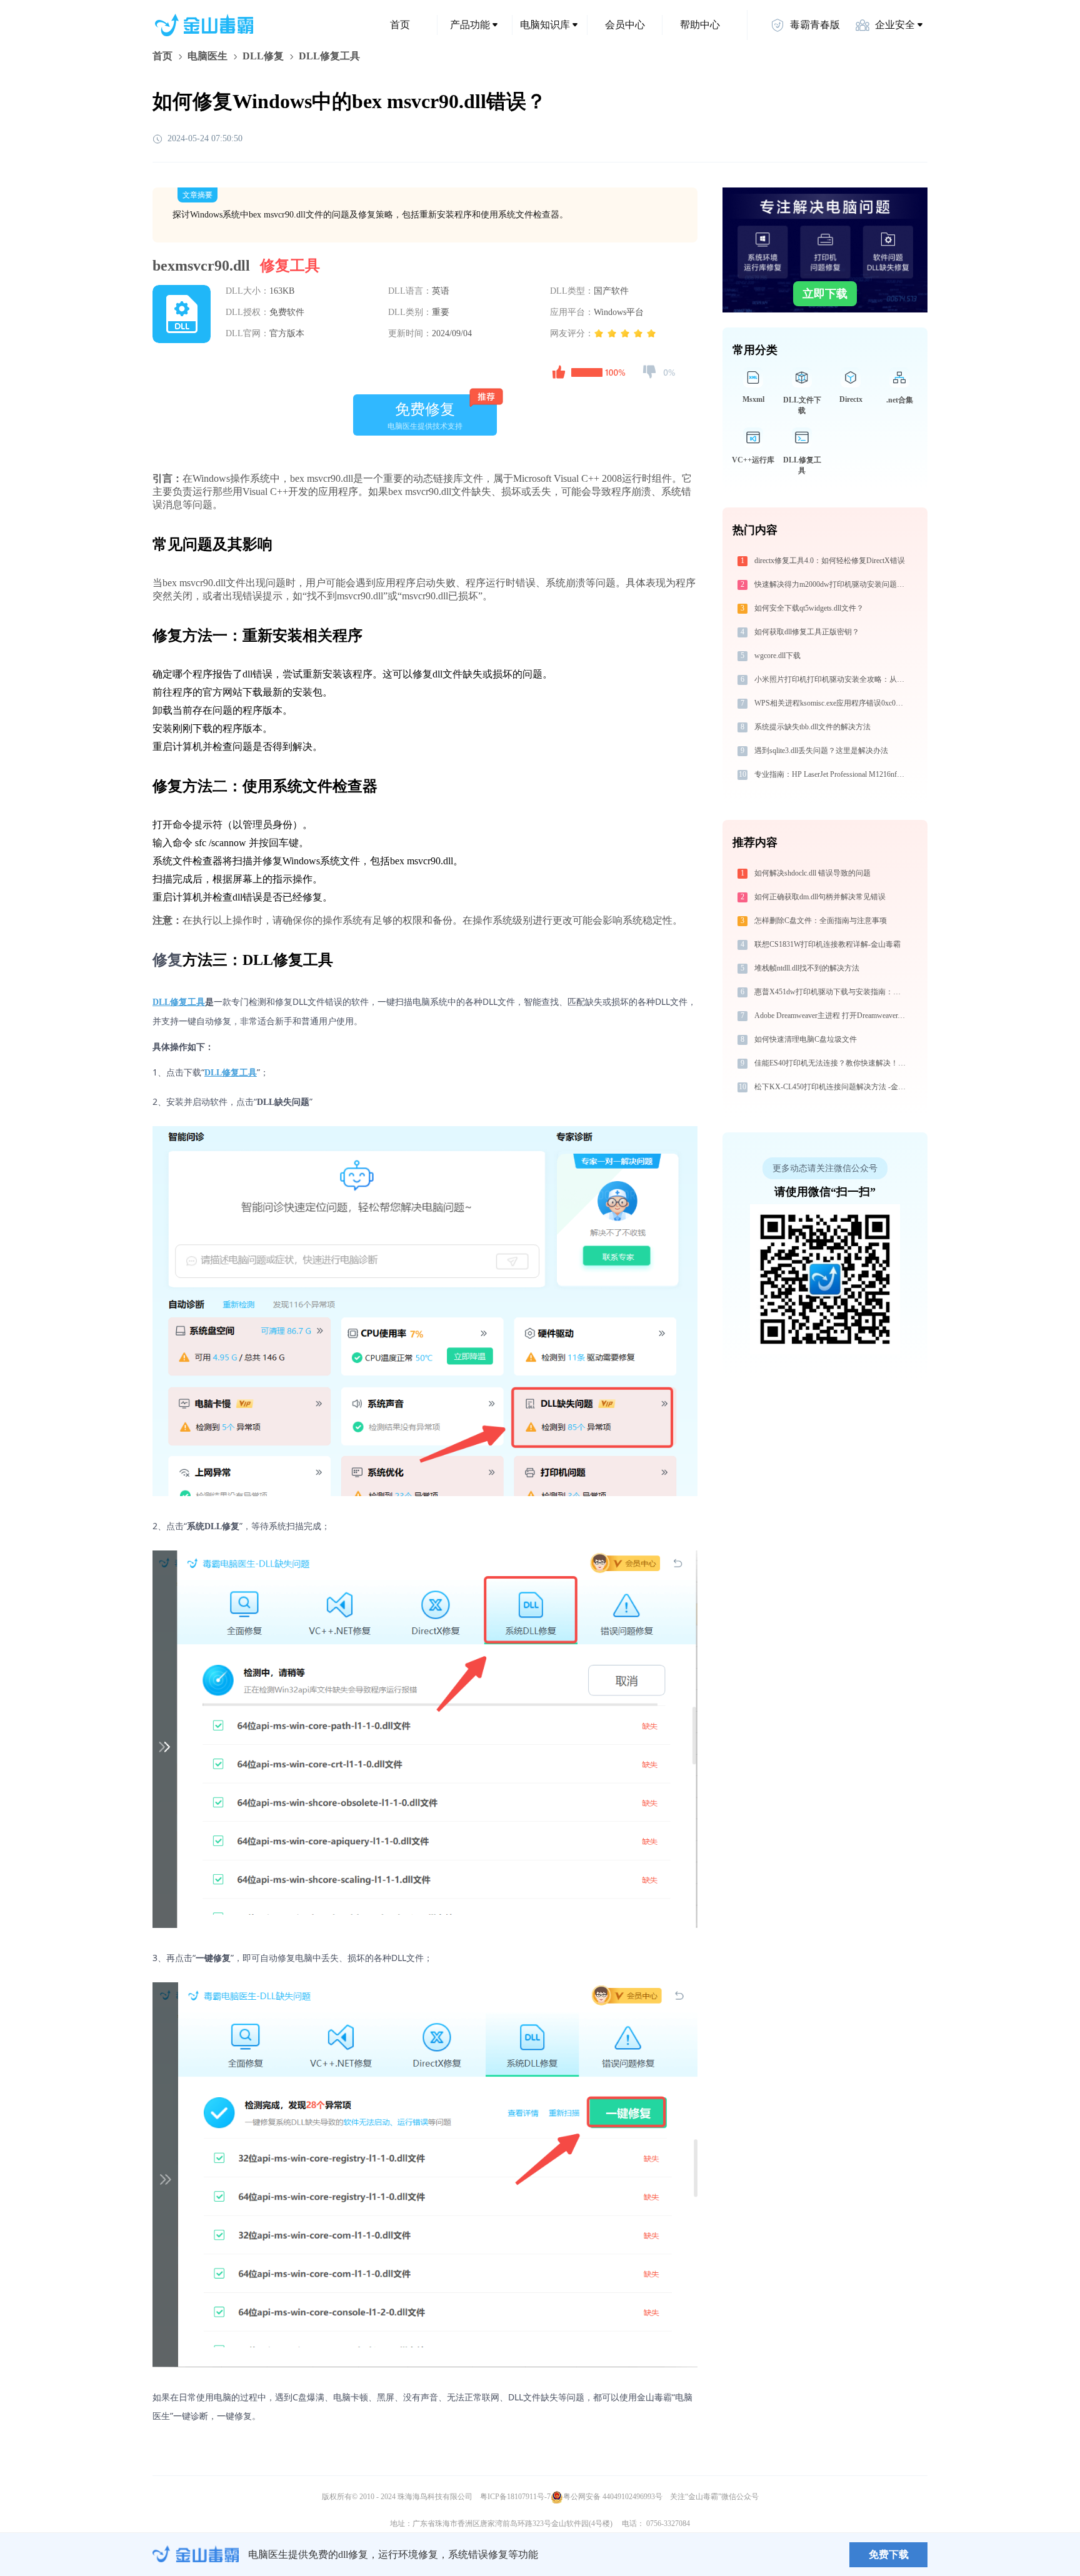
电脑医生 (207, 56)
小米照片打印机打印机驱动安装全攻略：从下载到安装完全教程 (832, 679)
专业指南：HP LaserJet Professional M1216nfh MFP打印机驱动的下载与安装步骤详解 (832, 774)
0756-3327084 (668, 2524)
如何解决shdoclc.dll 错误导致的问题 (812, 873)
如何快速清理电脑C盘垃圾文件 (806, 1039)
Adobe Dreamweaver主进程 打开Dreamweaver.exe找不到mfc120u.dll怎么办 (832, 1016)
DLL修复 (263, 56)
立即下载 (825, 294)
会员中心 (625, 25)
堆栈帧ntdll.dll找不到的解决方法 (807, 968)
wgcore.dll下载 (777, 656)
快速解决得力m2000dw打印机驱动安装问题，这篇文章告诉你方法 (832, 584)
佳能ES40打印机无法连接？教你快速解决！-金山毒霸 (832, 1063)
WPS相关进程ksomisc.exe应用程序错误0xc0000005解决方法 (832, 703)
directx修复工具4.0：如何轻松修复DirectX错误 (830, 561)
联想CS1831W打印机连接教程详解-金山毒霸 (827, 944)
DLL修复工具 (179, 1002)
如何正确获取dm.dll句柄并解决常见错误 (820, 897)
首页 (400, 25)
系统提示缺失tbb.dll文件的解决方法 (812, 727)
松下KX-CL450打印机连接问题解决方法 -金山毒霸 (832, 1087)
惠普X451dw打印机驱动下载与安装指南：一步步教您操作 (832, 992)
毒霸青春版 (815, 25)
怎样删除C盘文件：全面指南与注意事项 (821, 921)
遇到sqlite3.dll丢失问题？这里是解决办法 (821, 751)
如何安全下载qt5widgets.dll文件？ (809, 608)
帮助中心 (700, 25)
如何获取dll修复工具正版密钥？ (807, 632)
